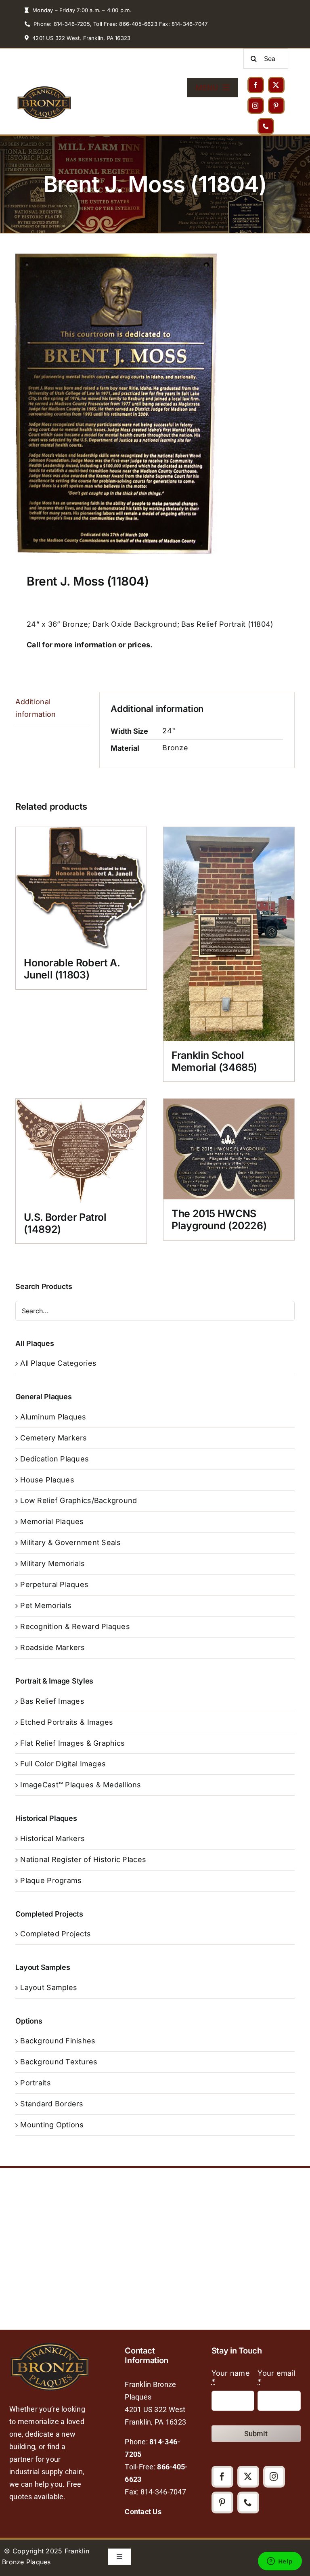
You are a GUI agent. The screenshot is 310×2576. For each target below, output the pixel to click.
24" (169, 731)
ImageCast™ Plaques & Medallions (81, 1785)
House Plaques (47, 1480)
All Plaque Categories (58, 1363)
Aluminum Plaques (53, 1417)
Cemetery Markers (53, 1438)
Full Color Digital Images (63, 1764)
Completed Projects (56, 1934)
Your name (231, 2377)
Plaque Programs (51, 1880)
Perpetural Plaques (54, 1584)
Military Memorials (52, 1563)
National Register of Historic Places (83, 1859)
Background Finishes (58, 2041)
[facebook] (256, 85)
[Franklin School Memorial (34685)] (229, 934)
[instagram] (256, 106)
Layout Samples (49, 1987)
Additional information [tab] (36, 708)
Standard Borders (52, 2104)
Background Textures (59, 2062)
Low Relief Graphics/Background (79, 1500)
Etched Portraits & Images (67, 1722)
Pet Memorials (46, 1605)
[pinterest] (276, 106)
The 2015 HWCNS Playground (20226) (219, 1220)
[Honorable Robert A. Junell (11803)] (81, 888)
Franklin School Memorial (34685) (214, 1061)
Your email (276, 2377)
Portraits (35, 2083)
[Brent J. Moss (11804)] (155, 404)
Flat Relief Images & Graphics (72, 1743)
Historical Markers (52, 1838)
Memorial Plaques (52, 1521)
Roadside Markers (52, 1647)
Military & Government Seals (70, 1542)
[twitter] (276, 85)
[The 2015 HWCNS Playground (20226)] (229, 1149)
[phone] (266, 126)
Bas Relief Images (52, 1701)
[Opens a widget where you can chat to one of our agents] (280, 2562)
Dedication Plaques (54, 1459)
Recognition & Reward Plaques (75, 1626)
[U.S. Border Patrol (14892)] (81, 1151)
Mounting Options (52, 2125)
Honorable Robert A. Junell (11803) (72, 969)
